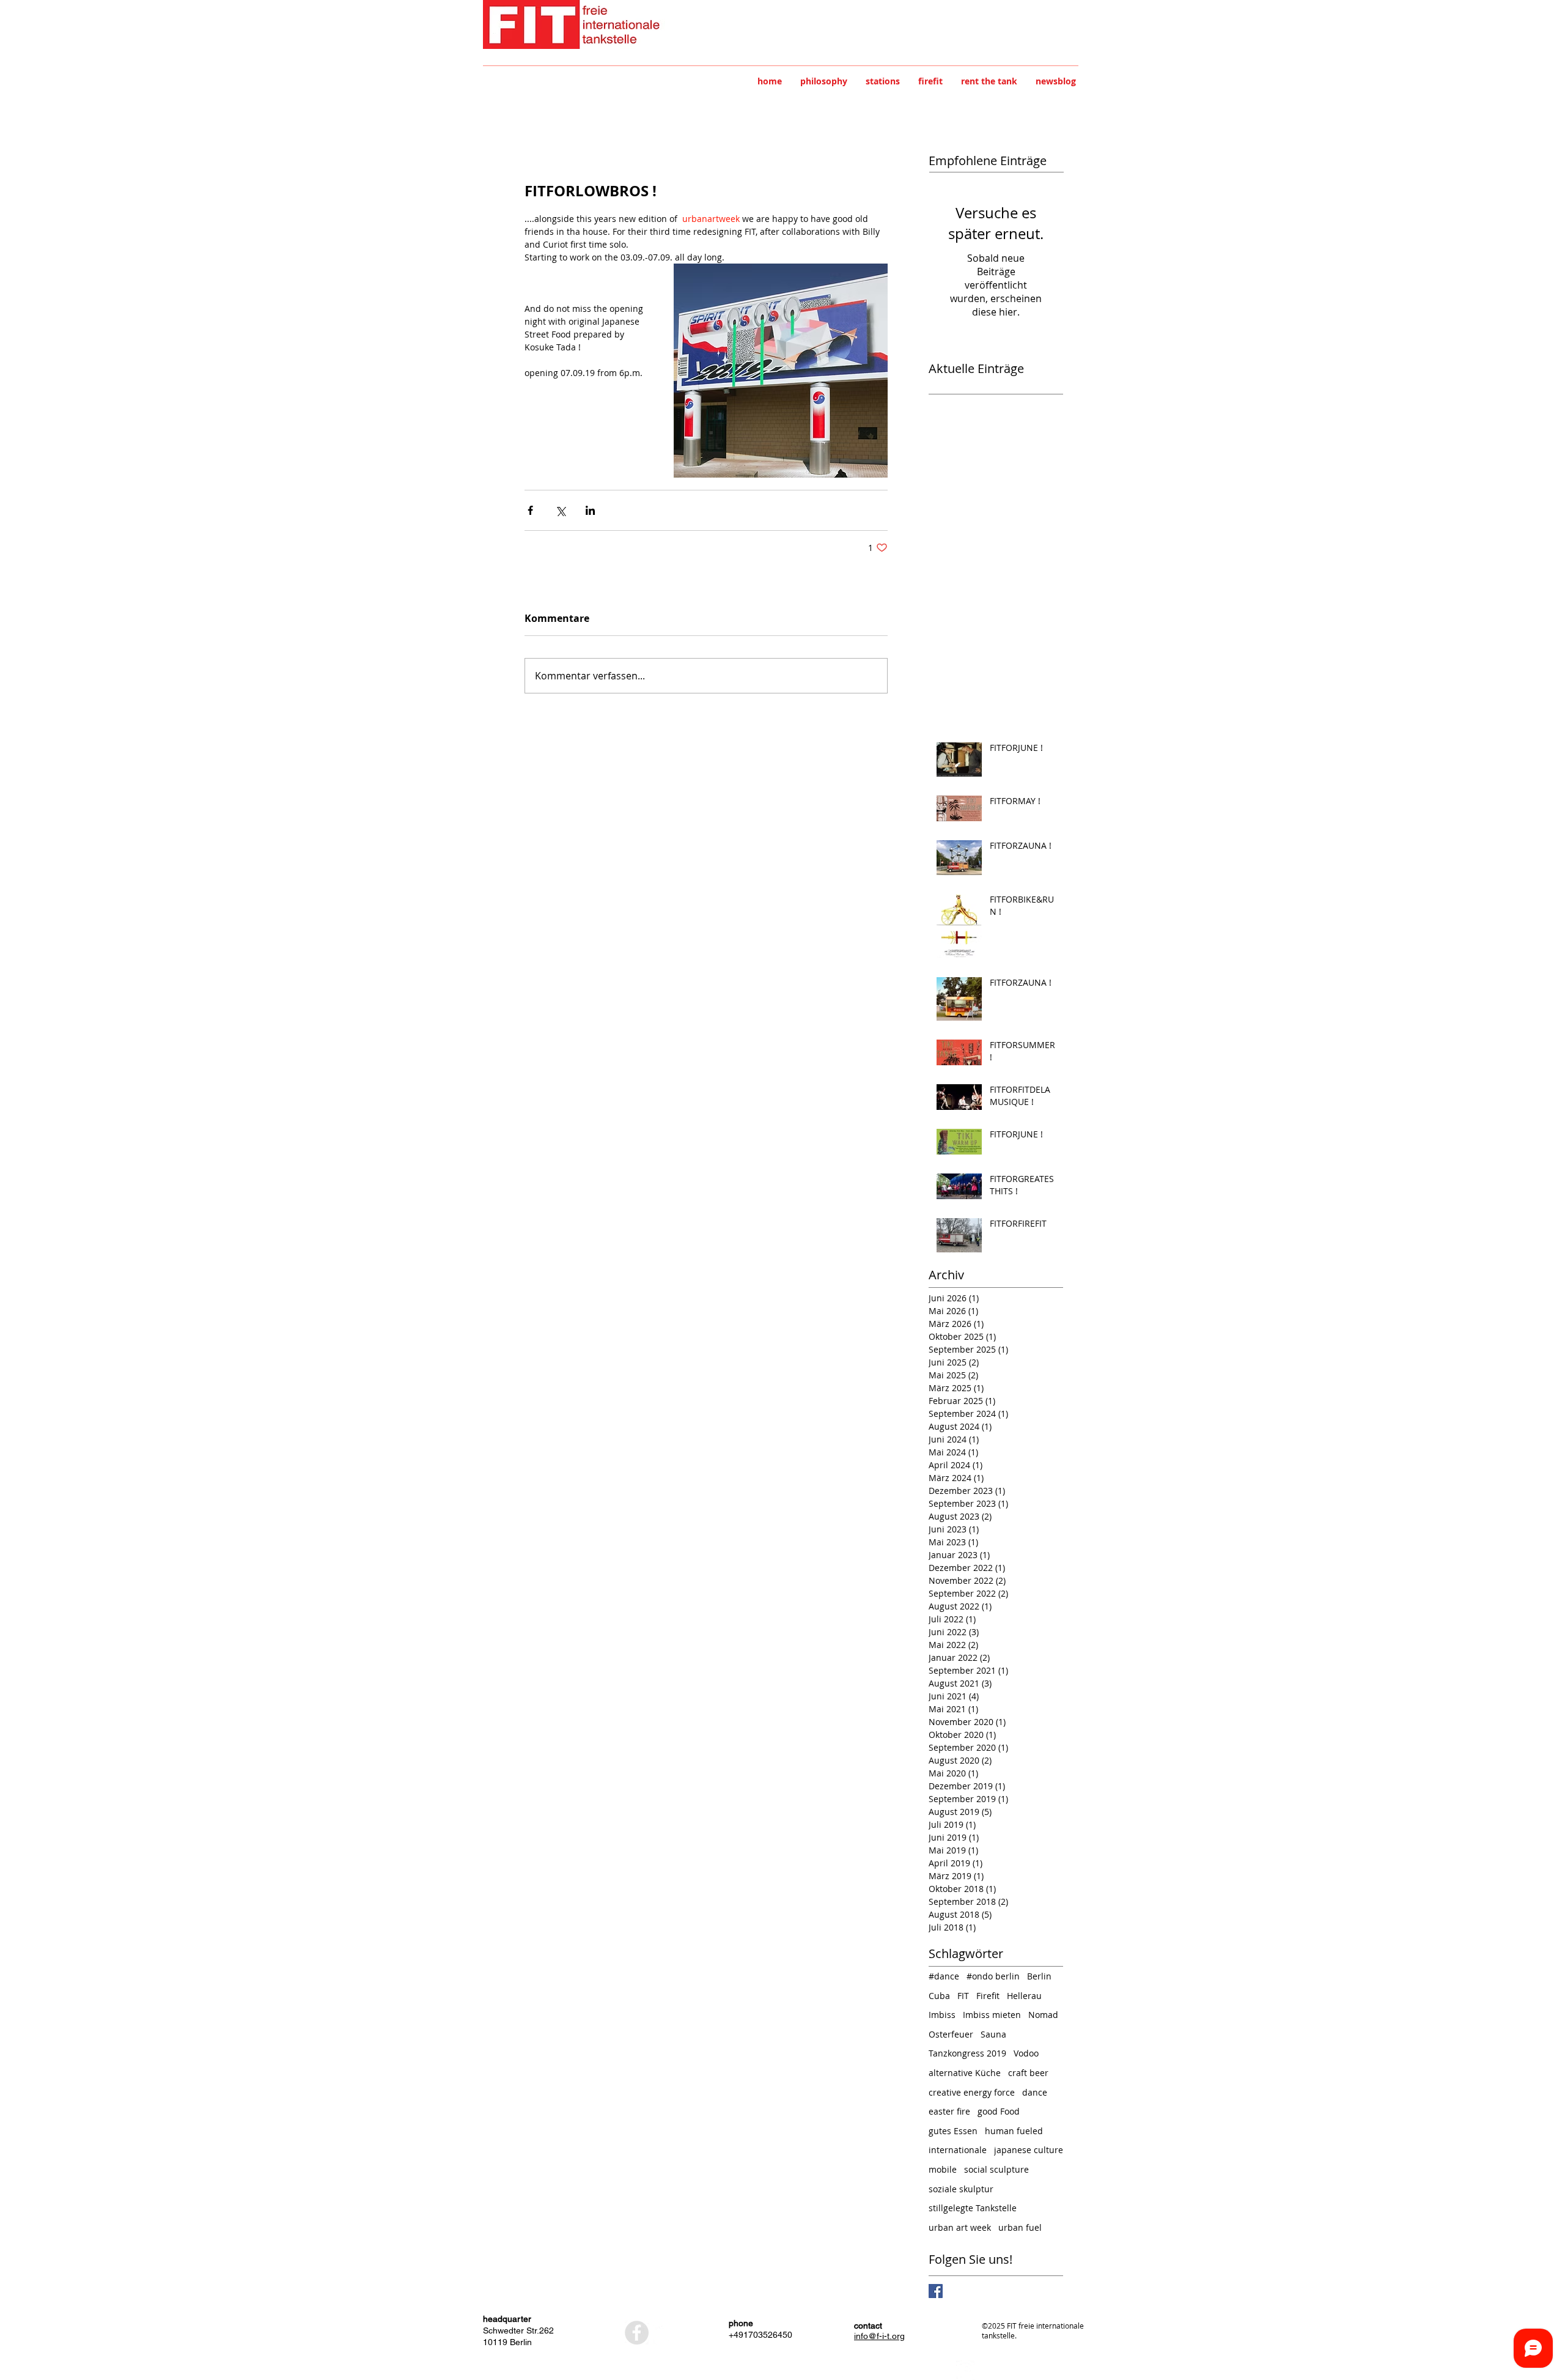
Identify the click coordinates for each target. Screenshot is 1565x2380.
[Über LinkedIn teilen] (590, 510)
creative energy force (972, 2092)
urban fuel (1020, 2227)
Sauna (993, 2034)
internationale (958, 2150)
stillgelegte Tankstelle (973, 2208)
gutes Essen (953, 2131)
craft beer (1028, 2073)
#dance (944, 1976)
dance (1035, 2092)
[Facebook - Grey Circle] (637, 2333)
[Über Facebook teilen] (530, 510)
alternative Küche (965, 2073)
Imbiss (942, 2015)
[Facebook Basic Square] (936, 2291)
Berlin (1039, 1976)
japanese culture (1029, 2150)
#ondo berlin (993, 1976)
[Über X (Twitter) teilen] (560, 510)
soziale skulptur (961, 2189)
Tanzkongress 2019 (967, 2053)
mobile (943, 2169)
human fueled (1014, 2131)
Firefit (988, 1996)
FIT (963, 1996)
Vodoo (1026, 2053)
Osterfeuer (951, 2034)
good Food (999, 2111)
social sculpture (996, 2169)
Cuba (939, 1996)
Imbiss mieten (992, 2015)
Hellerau (1024, 1996)
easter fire (949, 2111)
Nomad (1043, 2015)
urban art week (960, 2227)
